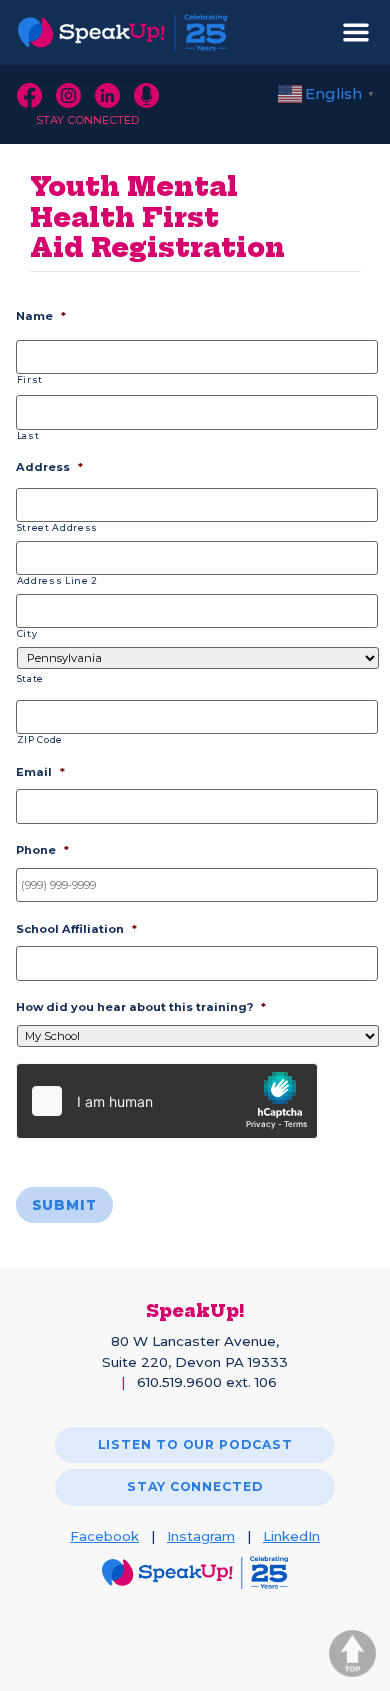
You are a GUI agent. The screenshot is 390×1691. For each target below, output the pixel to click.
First (30, 379)
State (30, 678)
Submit (64, 1205)
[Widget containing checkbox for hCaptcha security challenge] (167, 1101)
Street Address (57, 527)
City (27, 633)
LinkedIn (291, 1536)
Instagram (201, 1536)
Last (28, 435)
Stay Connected (87, 120)
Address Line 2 (57, 580)
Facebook (104, 1536)
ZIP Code (40, 739)
